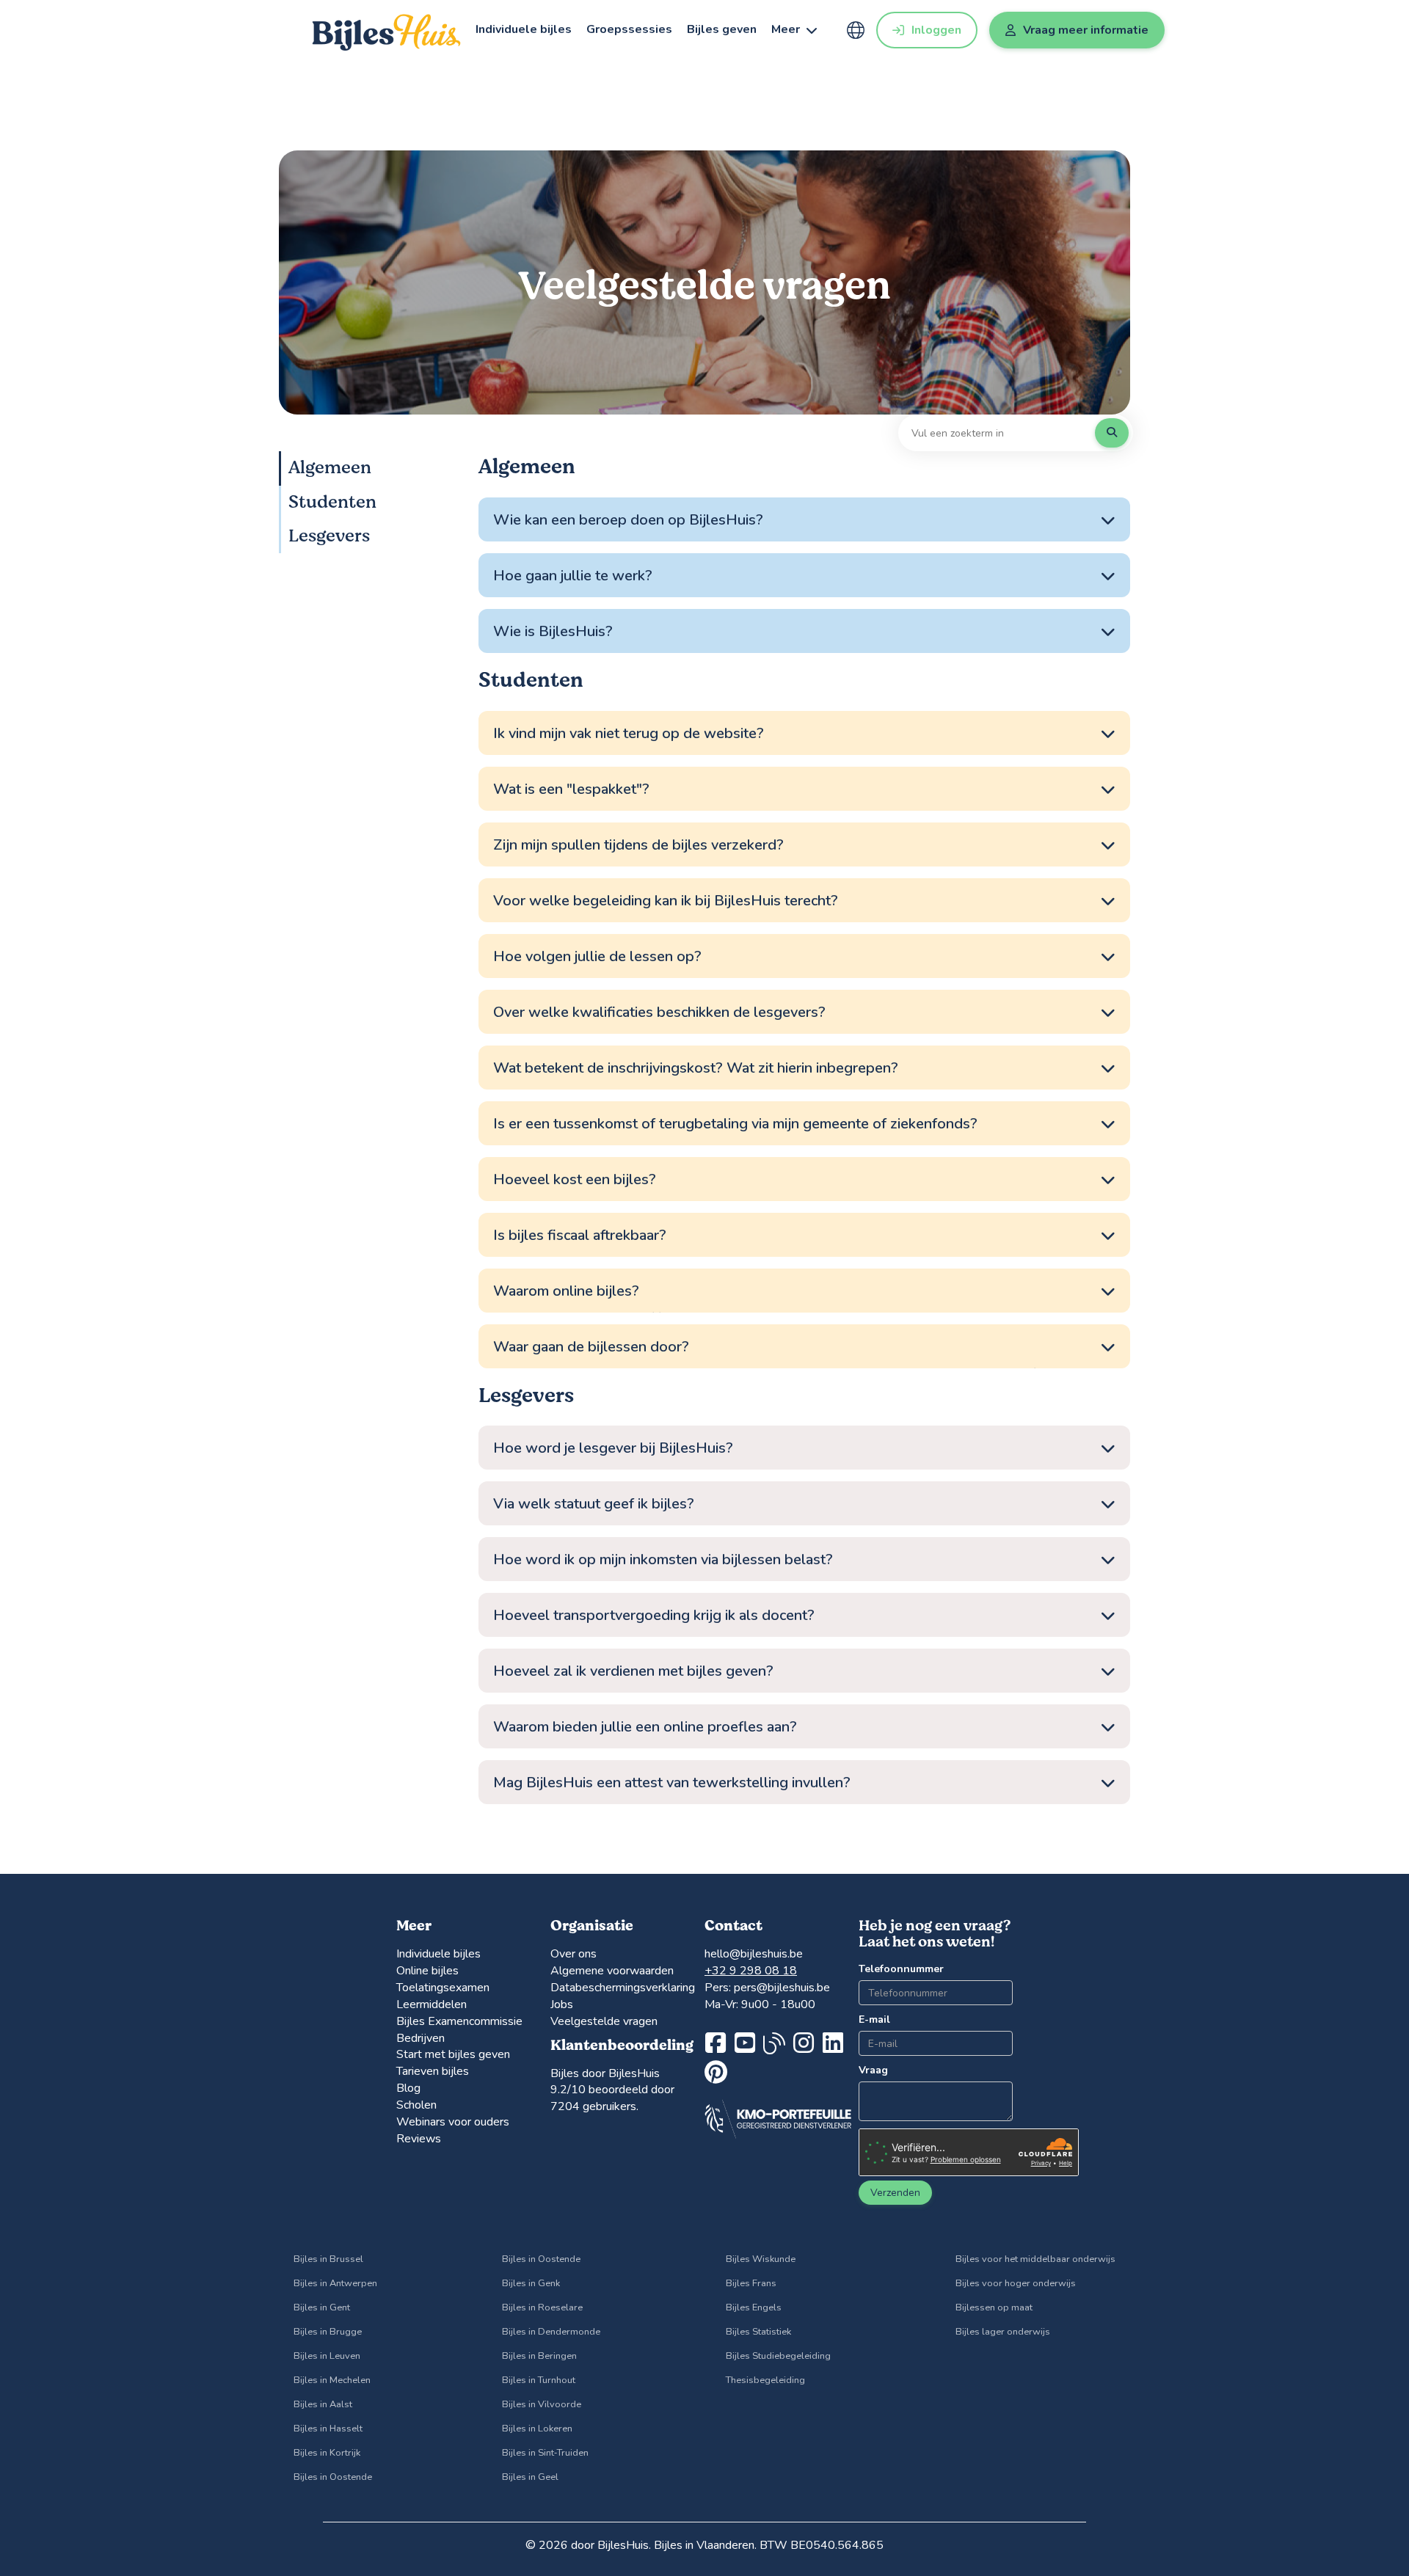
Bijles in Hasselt (328, 2429)
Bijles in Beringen (539, 2356)
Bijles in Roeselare (542, 2307)
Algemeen (330, 468)
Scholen (416, 2105)
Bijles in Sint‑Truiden (545, 2453)
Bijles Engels (754, 2307)
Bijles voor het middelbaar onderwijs (1035, 2259)
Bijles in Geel (530, 2477)
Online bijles (427, 1971)
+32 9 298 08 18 (751, 1971)
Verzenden (895, 2193)
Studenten (332, 501)
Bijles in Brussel (328, 2259)
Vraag (873, 2070)
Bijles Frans (751, 2283)
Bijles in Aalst (323, 2404)
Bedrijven (420, 2038)
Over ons (574, 1954)
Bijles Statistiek (758, 2332)
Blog (408, 2088)
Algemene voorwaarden (612, 1971)
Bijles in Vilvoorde (542, 2404)
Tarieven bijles (433, 2071)
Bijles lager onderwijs (1003, 2332)
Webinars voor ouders (453, 2122)
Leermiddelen (432, 2004)
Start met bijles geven (453, 2054)
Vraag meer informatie (1086, 30)
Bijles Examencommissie (459, 2021)
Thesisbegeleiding (765, 2380)
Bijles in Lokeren (537, 2429)
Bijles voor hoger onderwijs (1016, 2283)
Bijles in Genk (531, 2283)
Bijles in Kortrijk (327, 2453)
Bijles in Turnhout (539, 2380)
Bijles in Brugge (328, 2332)
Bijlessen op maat (994, 2307)
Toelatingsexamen (443, 1988)
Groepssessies (629, 29)
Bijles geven (722, 29)
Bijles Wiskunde (761, 2259)
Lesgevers (329, 536)
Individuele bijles (524, 29)
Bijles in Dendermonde (551, 2332)
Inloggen (936, 30)
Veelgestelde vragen (604, 2021)
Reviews (419, 2139)
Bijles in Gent (322, 2307)
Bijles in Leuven (327, 2356)
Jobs (562, 2004)
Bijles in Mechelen (332, 2380)
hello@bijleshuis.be (754, 1954)
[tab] (804, 520)
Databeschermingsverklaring (623, 1988)
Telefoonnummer (891, 1969)
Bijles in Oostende (333, 2477)
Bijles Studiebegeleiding (778, 2356)
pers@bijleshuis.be (782, 1988)
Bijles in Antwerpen (335, 2283)
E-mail (874, 2019)
